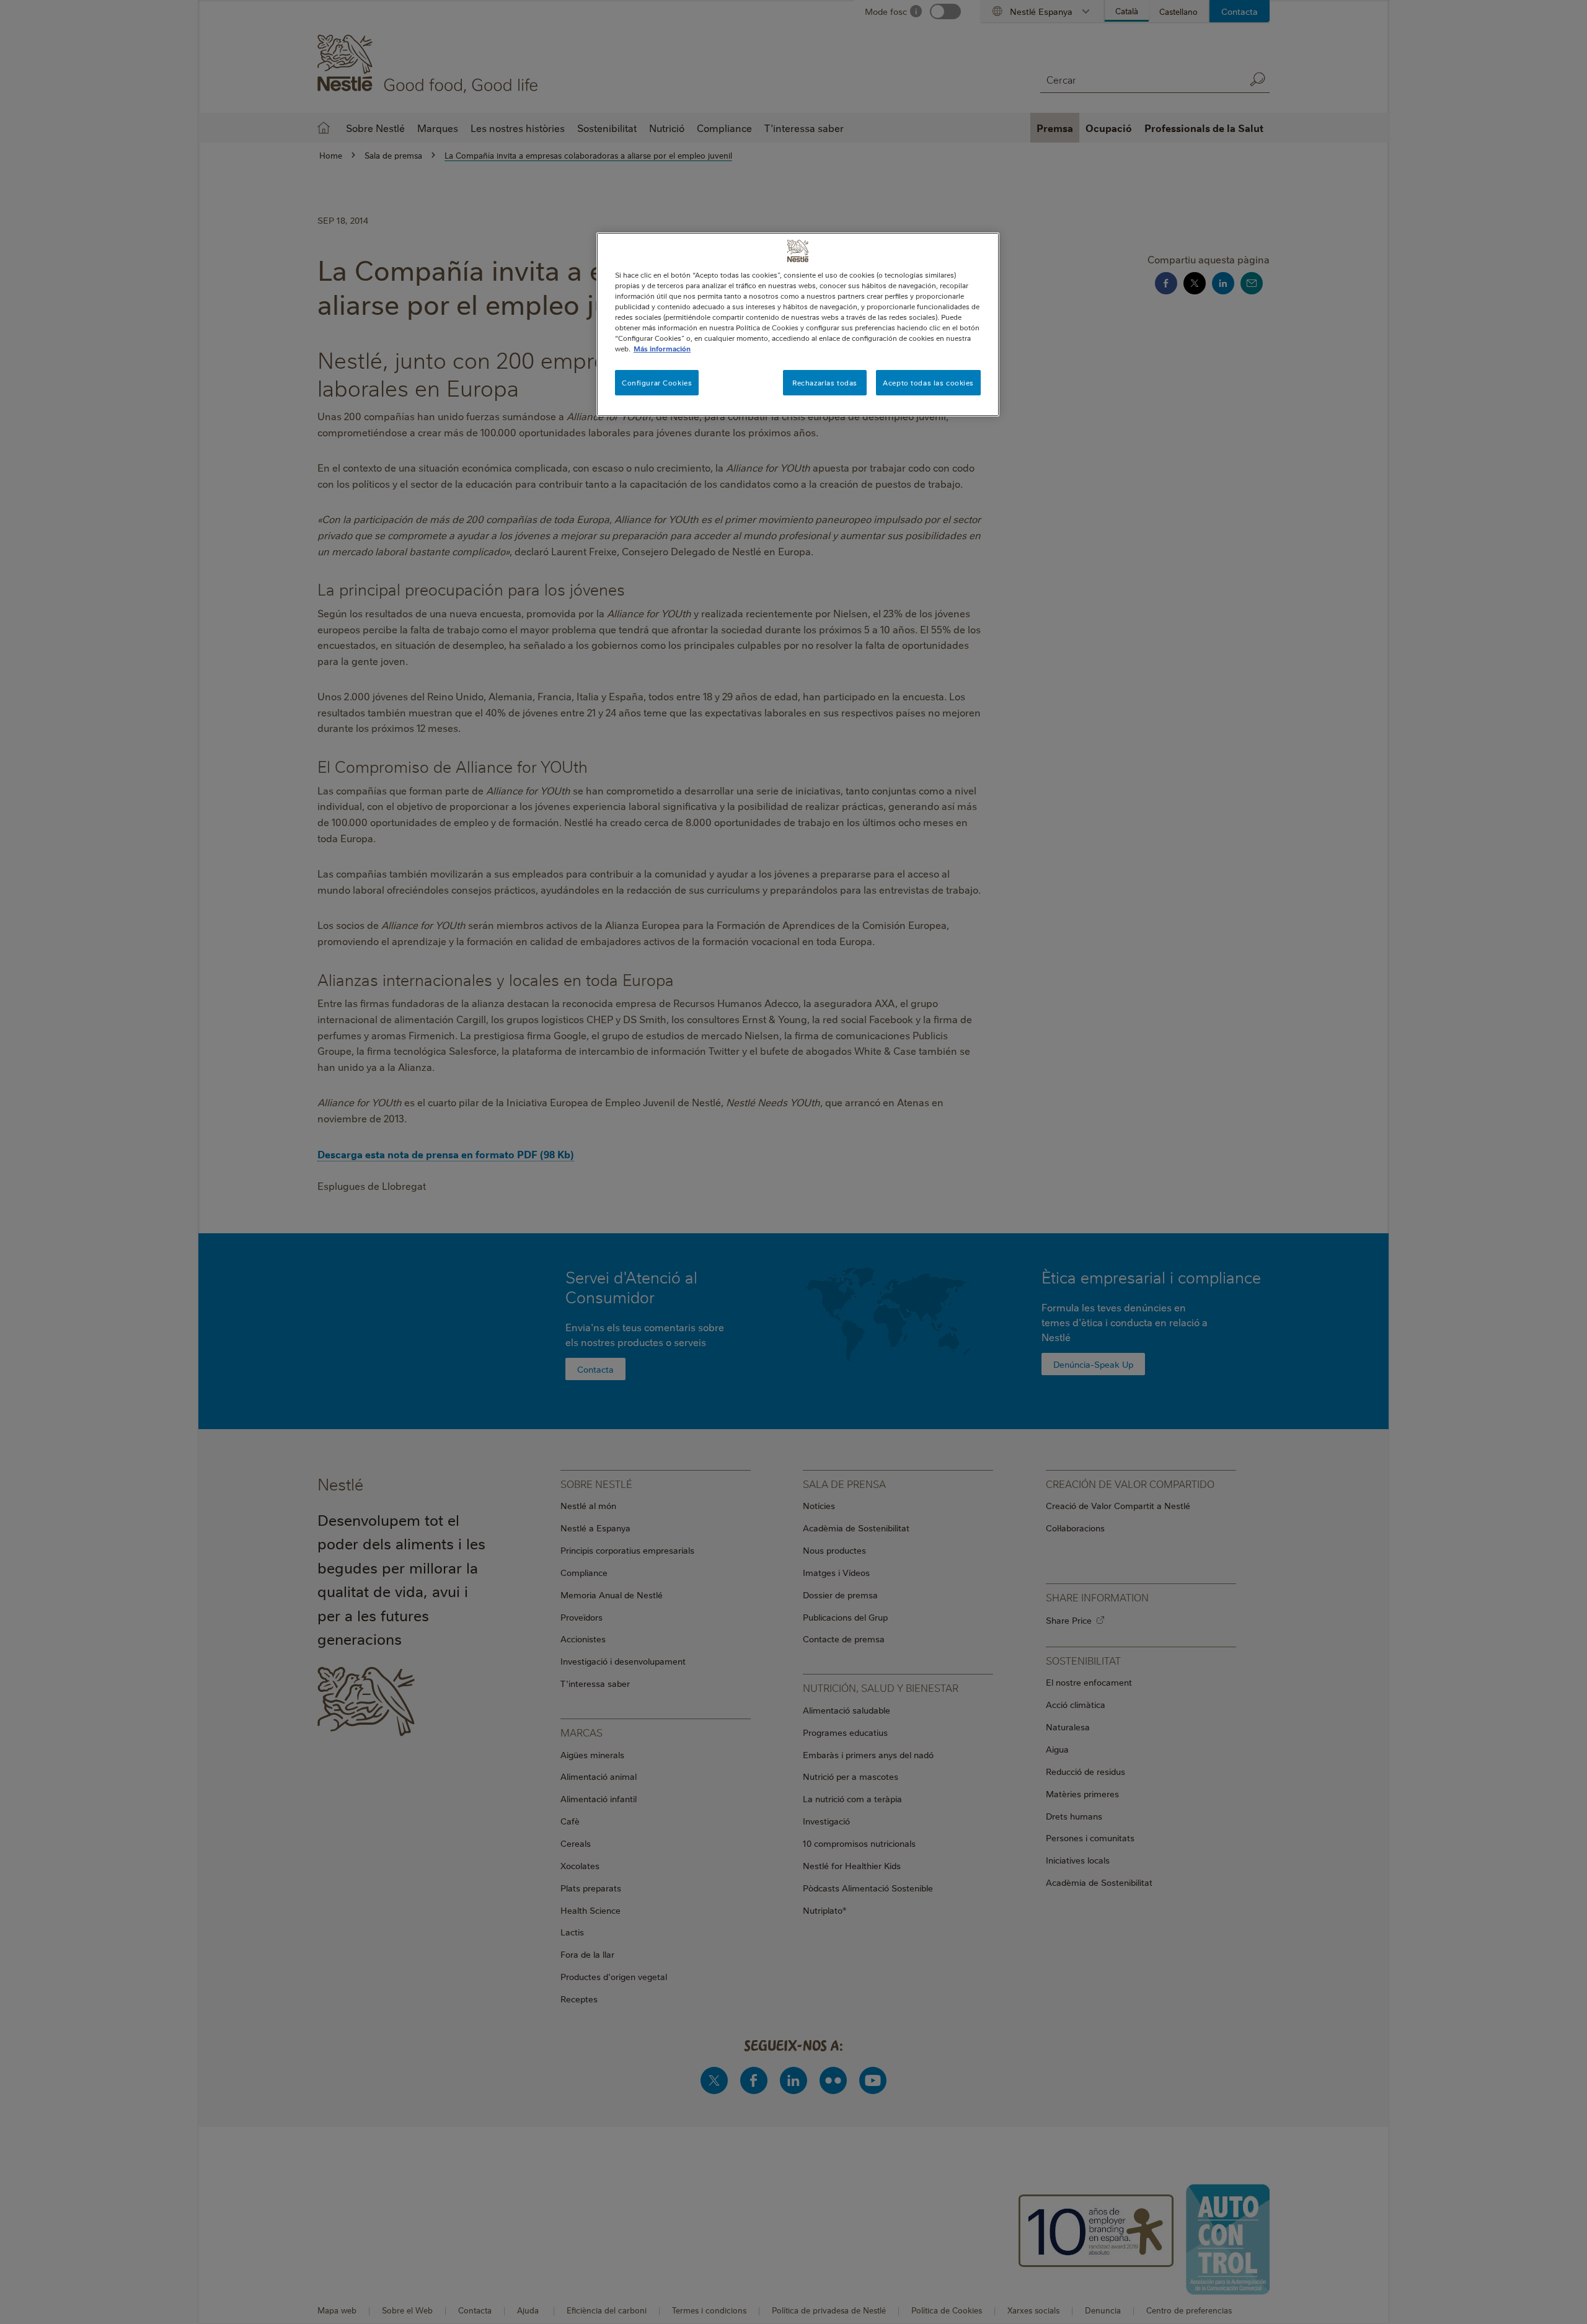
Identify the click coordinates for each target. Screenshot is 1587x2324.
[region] (798, 324)
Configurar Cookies (657, 383)
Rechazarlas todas (825, 383)
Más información (662, 349)
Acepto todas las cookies (928, 383)
